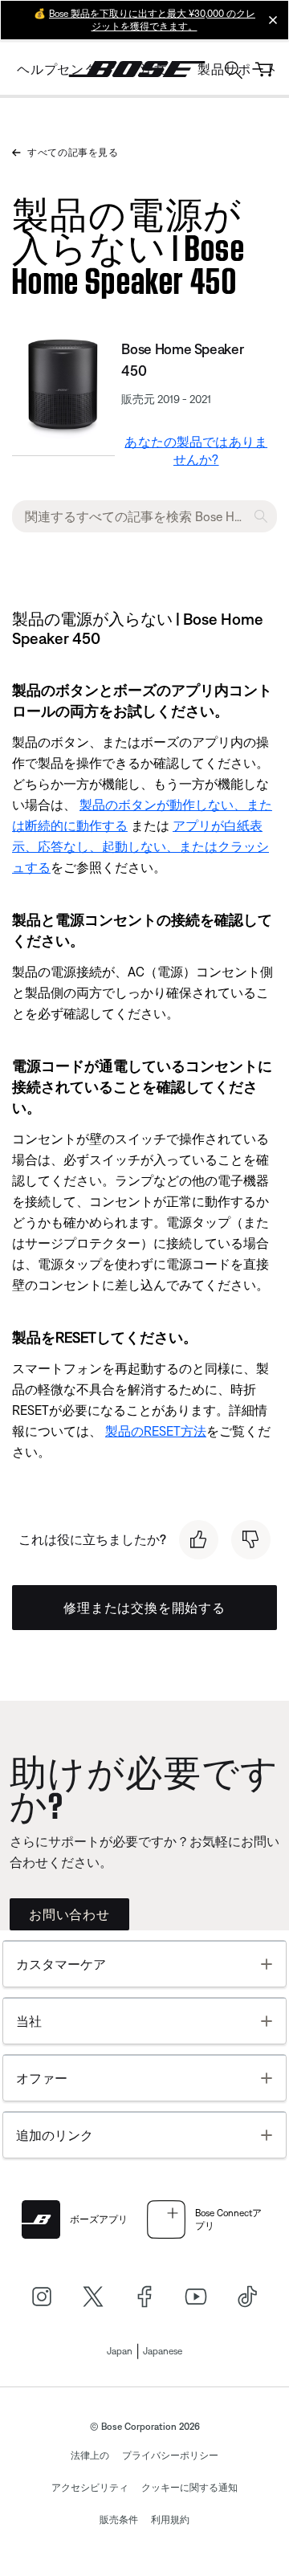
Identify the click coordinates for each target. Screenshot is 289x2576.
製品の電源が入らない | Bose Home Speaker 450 (128, 244)
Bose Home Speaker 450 (182, 360)
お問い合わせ (69, 1914)
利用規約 (170, 2520)
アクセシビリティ (90, 2488)
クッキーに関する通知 (189, 2488)
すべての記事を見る (73, 153)
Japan (120, 2351)
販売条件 (119, 2520)
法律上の (90, 2456)
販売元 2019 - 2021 (166, 399)
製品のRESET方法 (156, 1431)
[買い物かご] (264, 69)
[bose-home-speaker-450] (63, 387)
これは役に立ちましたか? (92, 1539)
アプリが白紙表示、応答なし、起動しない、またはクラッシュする (140, 846)
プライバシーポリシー (170, 2456)
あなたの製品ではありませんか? (196, 450)
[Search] (234, 72)
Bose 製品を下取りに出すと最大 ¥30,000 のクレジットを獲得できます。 (152, 20)
